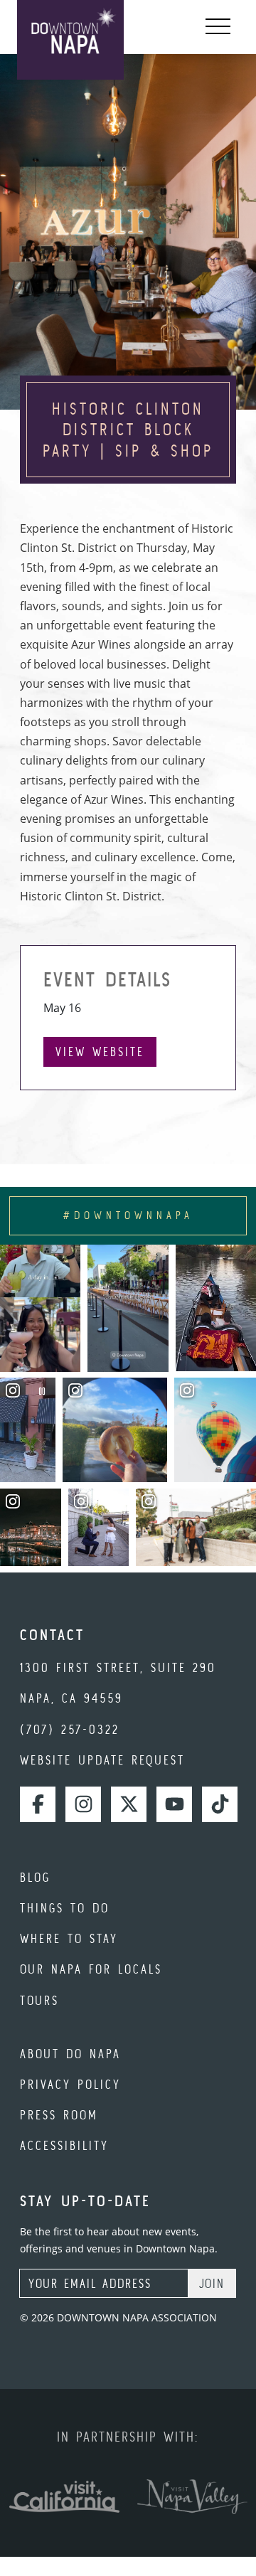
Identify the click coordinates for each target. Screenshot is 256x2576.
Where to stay (69, 1938)
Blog (35, 1877)
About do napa (70, 2054)
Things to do (65, 1908)
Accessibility (64, 2145)
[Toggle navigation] (218, 27)
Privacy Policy (70, 2084)
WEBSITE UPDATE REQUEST (102, 1760)
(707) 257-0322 (70, 1729)
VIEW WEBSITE (100, 1052)
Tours (39, 2000)
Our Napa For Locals (91, 1969)
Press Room (59, 2115)
